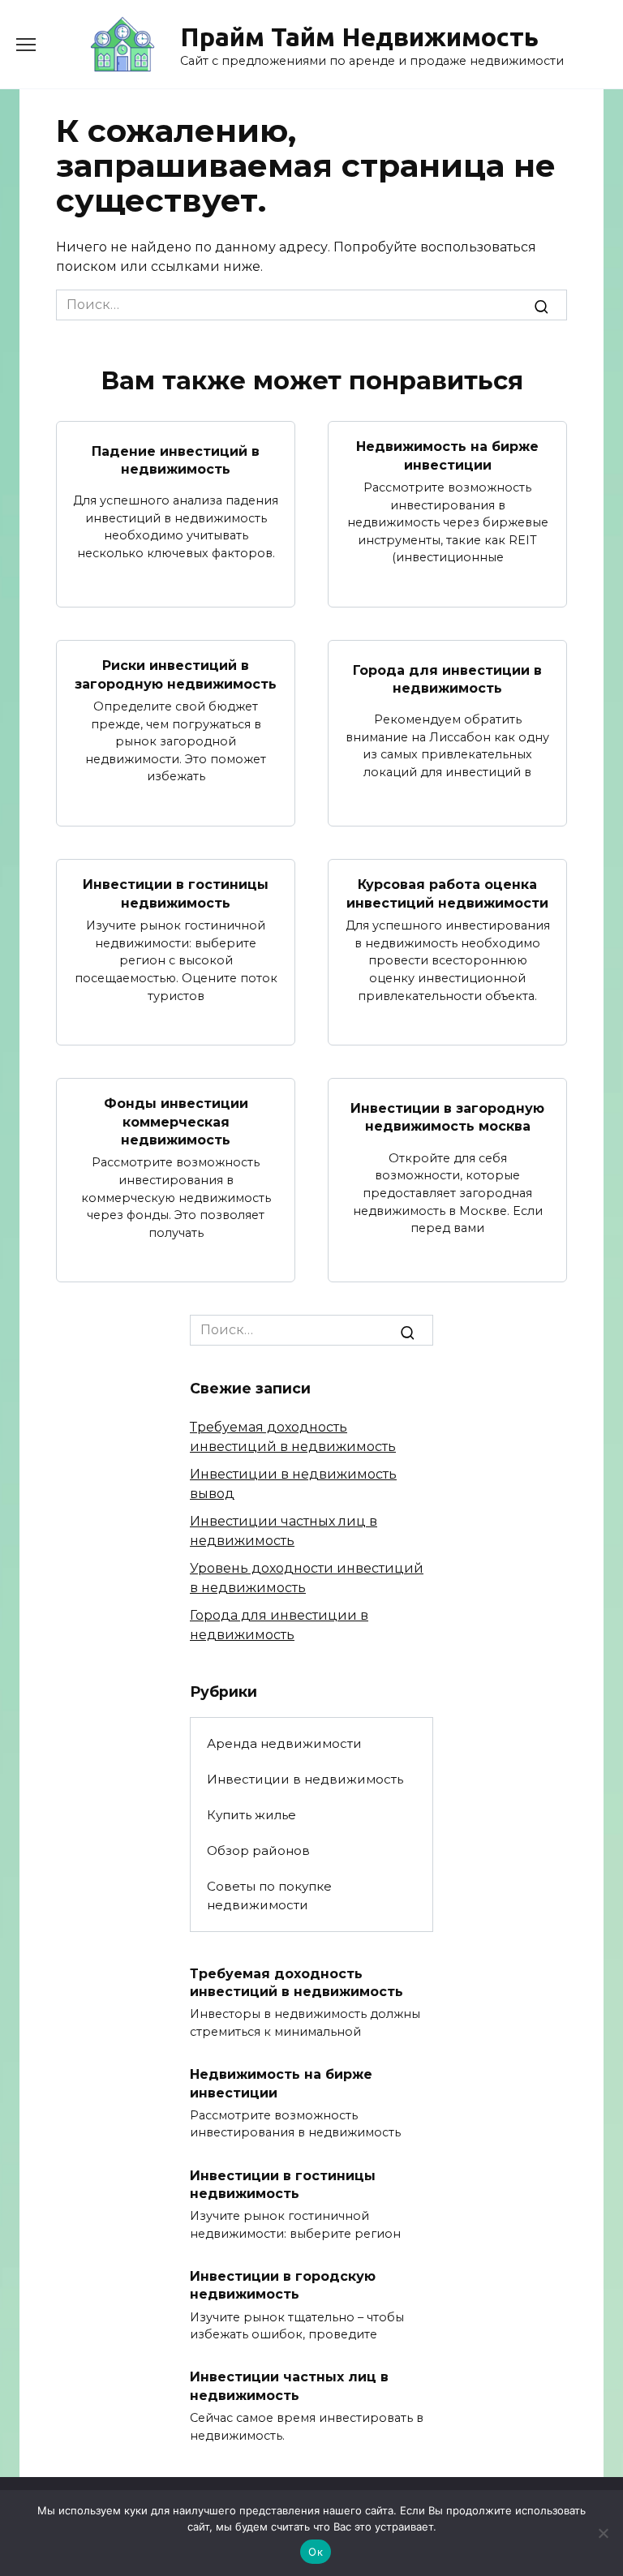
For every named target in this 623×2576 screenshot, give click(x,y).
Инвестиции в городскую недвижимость (283, 2284)
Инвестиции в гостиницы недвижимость (176, 893)
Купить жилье (251, 1815)
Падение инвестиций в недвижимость (176, 459)
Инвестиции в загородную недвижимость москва (447, 1117)
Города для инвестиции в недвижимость (447, 678)
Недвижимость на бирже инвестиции (447, 455)
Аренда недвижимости (284, 1743)
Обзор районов (258, 1850)
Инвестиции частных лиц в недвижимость (289, 2386)
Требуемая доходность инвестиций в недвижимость (296, 1982)
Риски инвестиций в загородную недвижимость (176, 674)
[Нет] (603, 2533)
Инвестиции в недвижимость (305, 1779)
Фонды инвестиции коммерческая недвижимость (176, 1122)
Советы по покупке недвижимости (269, 1896)
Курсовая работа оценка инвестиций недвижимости (447, 893)
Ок (316, 2552)
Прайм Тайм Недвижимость (359, 36)
